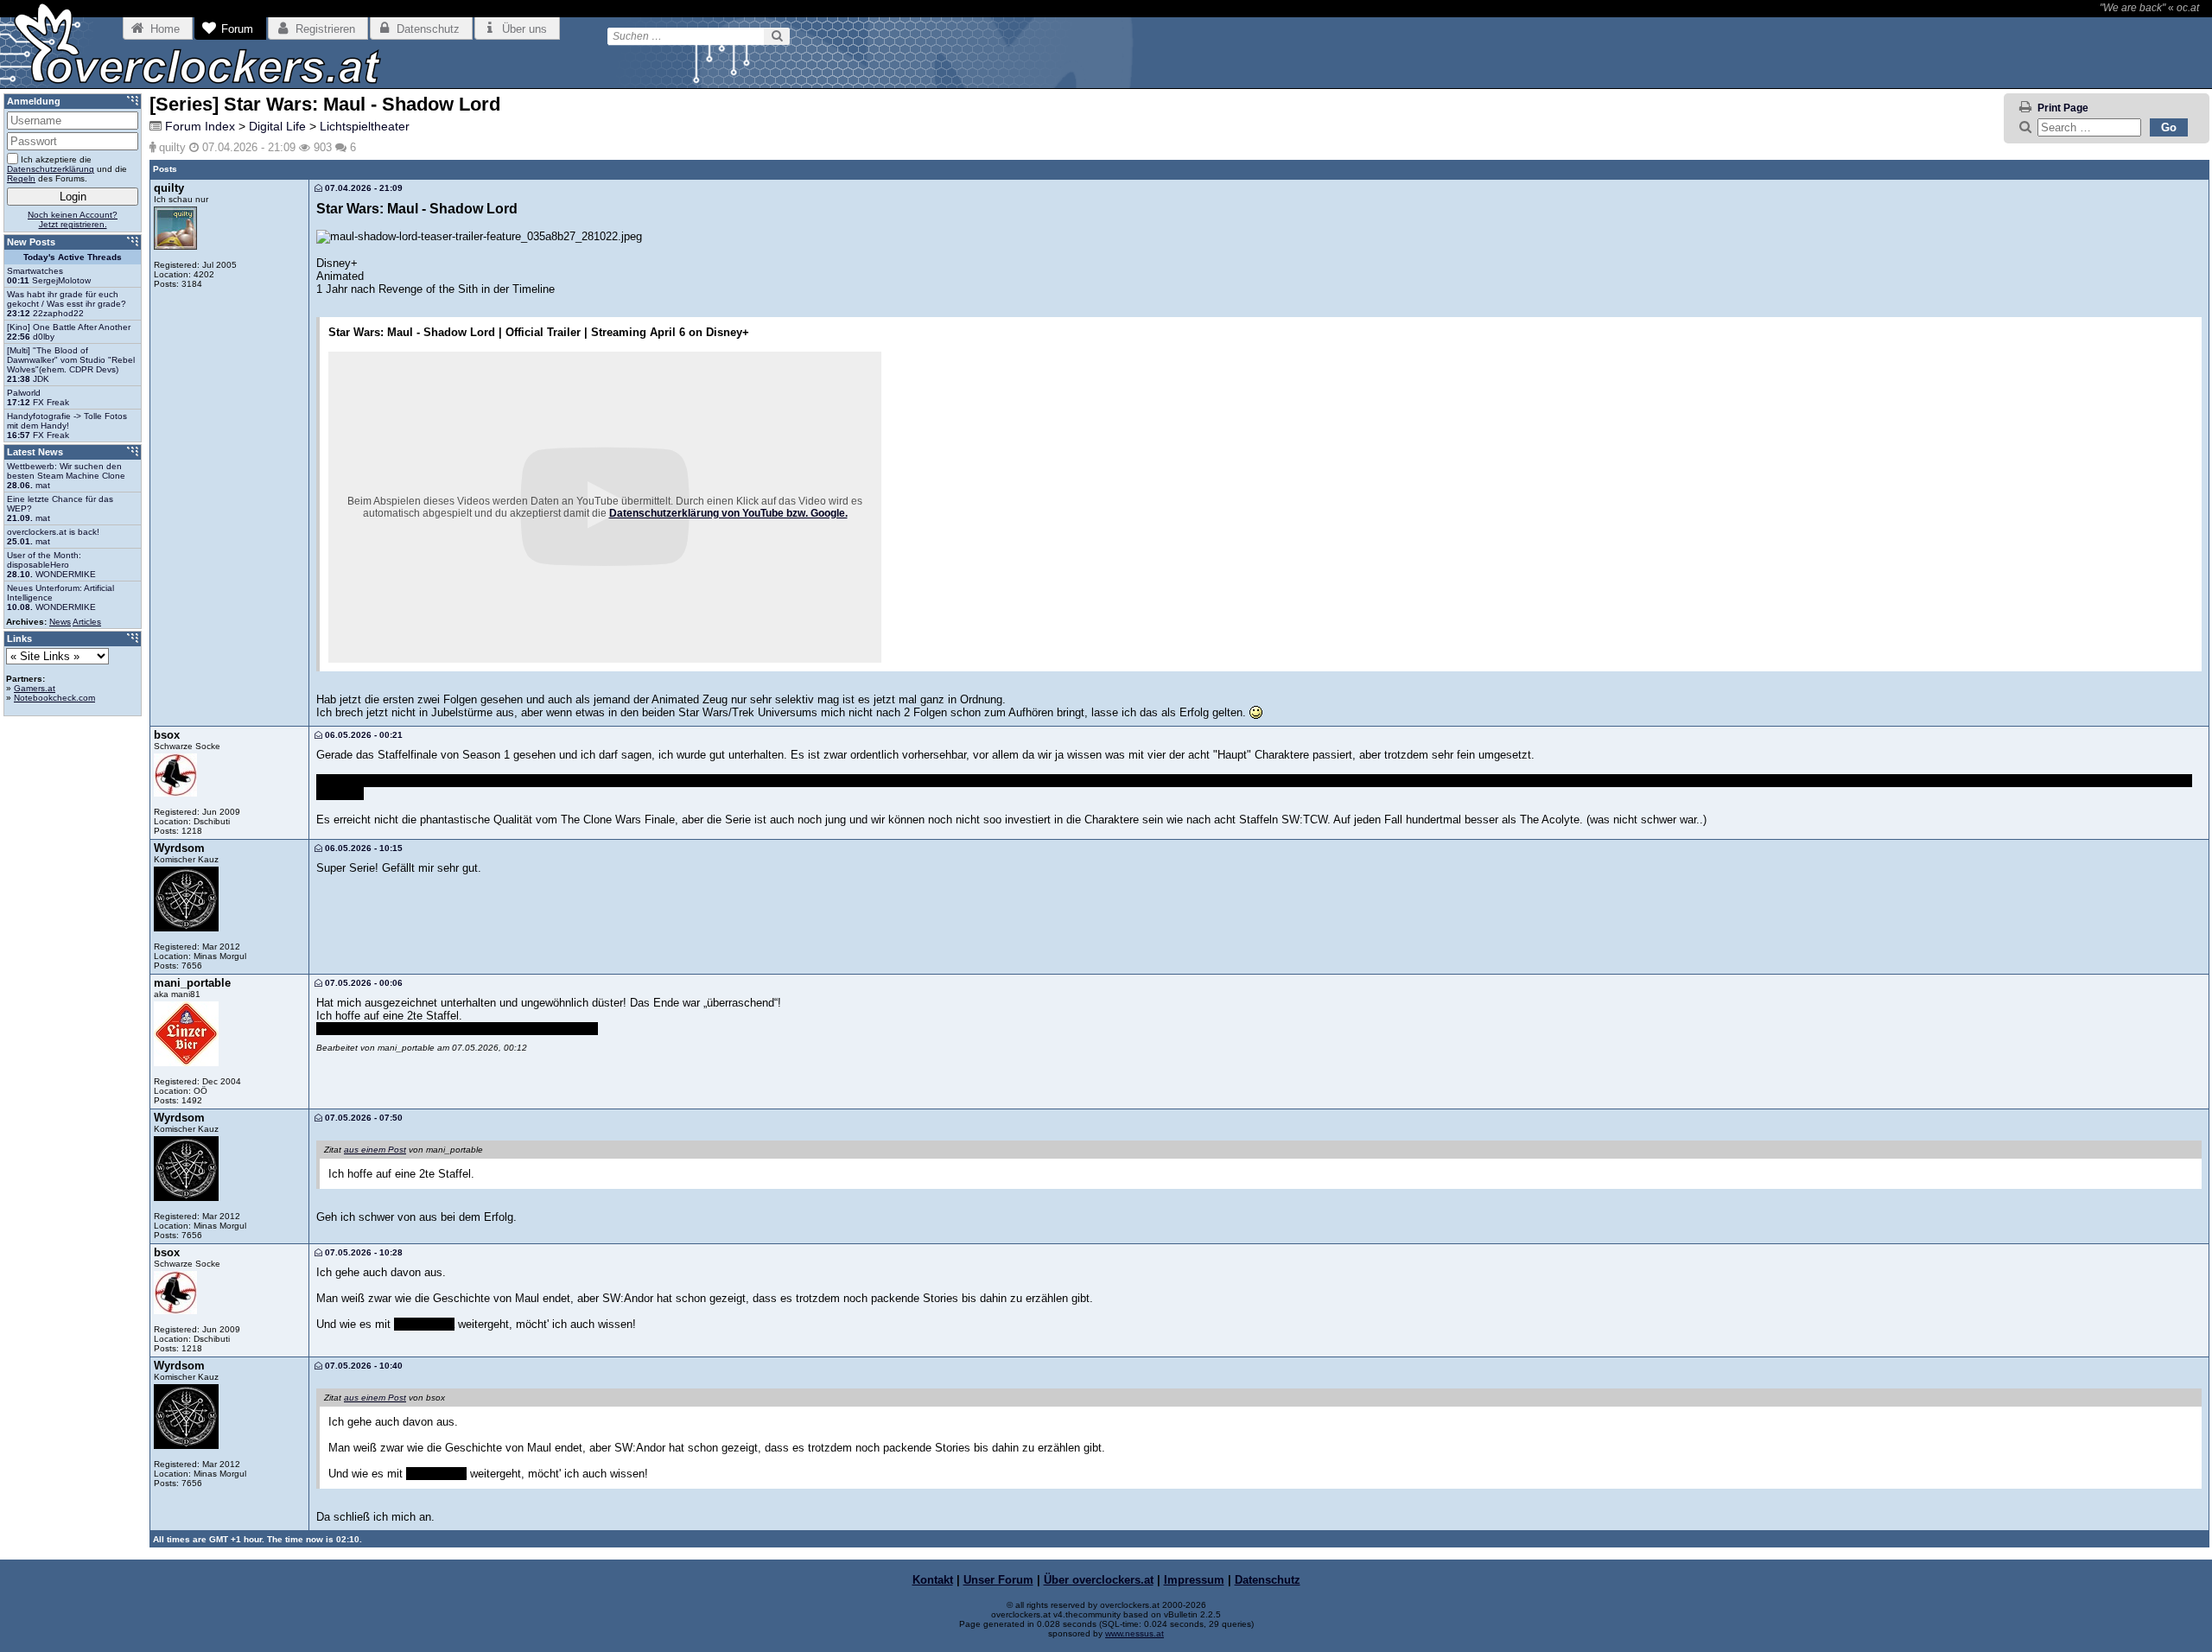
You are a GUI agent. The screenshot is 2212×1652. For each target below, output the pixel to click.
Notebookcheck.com (54, 698)
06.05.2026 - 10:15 (362, 848)
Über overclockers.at (1099, 1580)
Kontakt (933, 1580)
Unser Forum (998, 1580)
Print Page (2063, 108)
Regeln (21, 178)
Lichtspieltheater (365, 126)
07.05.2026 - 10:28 (362, 1252)
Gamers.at (35, 688)
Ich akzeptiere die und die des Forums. (67, 169)
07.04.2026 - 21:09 (362, 188)
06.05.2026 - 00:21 (362, 735)
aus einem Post (375, 1150)
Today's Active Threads (73, 257)
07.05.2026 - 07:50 (362, 1118)
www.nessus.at (1135, 1633)
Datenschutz (1268, 1580)
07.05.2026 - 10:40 (362, 1366)
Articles (87, 622)
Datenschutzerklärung (51, 169)
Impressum (1194, 1580)
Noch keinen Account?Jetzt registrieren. (73, 219)
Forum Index (200, 126)
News (60, 622)
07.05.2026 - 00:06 (362, 983)
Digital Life (277, 126)
